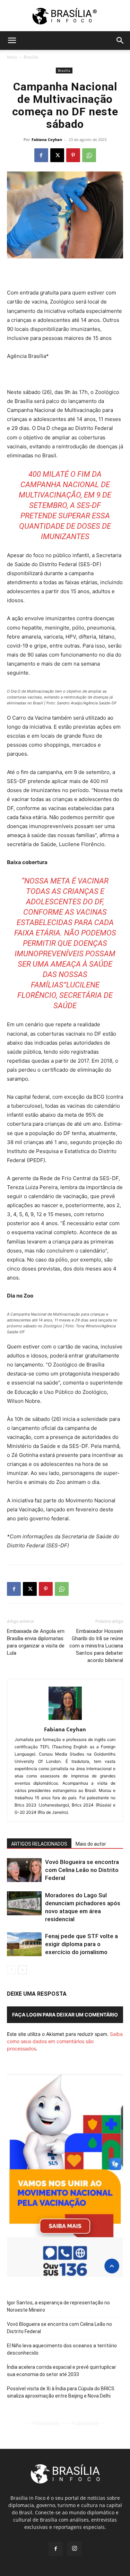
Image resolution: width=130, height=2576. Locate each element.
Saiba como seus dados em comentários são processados (65, 2041)
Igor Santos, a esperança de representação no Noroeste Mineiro (58, 2306)
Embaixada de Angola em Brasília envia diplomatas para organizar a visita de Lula (36, 1642)
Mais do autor (91, 1844)
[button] (12, 41)
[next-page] (22, 1970)
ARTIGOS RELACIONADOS (39, 1844)
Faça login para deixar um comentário (65, 2015)
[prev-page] (11, 1970)
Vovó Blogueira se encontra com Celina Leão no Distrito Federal (82, 1870)
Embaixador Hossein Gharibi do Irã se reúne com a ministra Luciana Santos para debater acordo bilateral (96, 1646)
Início (12, 57)
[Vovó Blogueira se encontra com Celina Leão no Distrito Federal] (24, 1870)
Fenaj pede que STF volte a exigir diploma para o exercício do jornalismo (81, 1944)
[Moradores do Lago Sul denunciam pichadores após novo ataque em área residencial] (24, 1903)
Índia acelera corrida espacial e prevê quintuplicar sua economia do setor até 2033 (62, 2371)
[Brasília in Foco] (65, 16)
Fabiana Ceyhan (47, 139)
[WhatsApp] (89, 155)
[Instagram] (75, 2549)
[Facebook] (41, 155)
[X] (57, 155)
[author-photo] (65, 1720)
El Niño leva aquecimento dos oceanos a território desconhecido (62, 2349)
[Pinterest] (73, 155)
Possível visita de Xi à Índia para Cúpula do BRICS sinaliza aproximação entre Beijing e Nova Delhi (61, 2392)
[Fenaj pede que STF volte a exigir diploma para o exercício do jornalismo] (24, 1944)
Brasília (31, 57)
